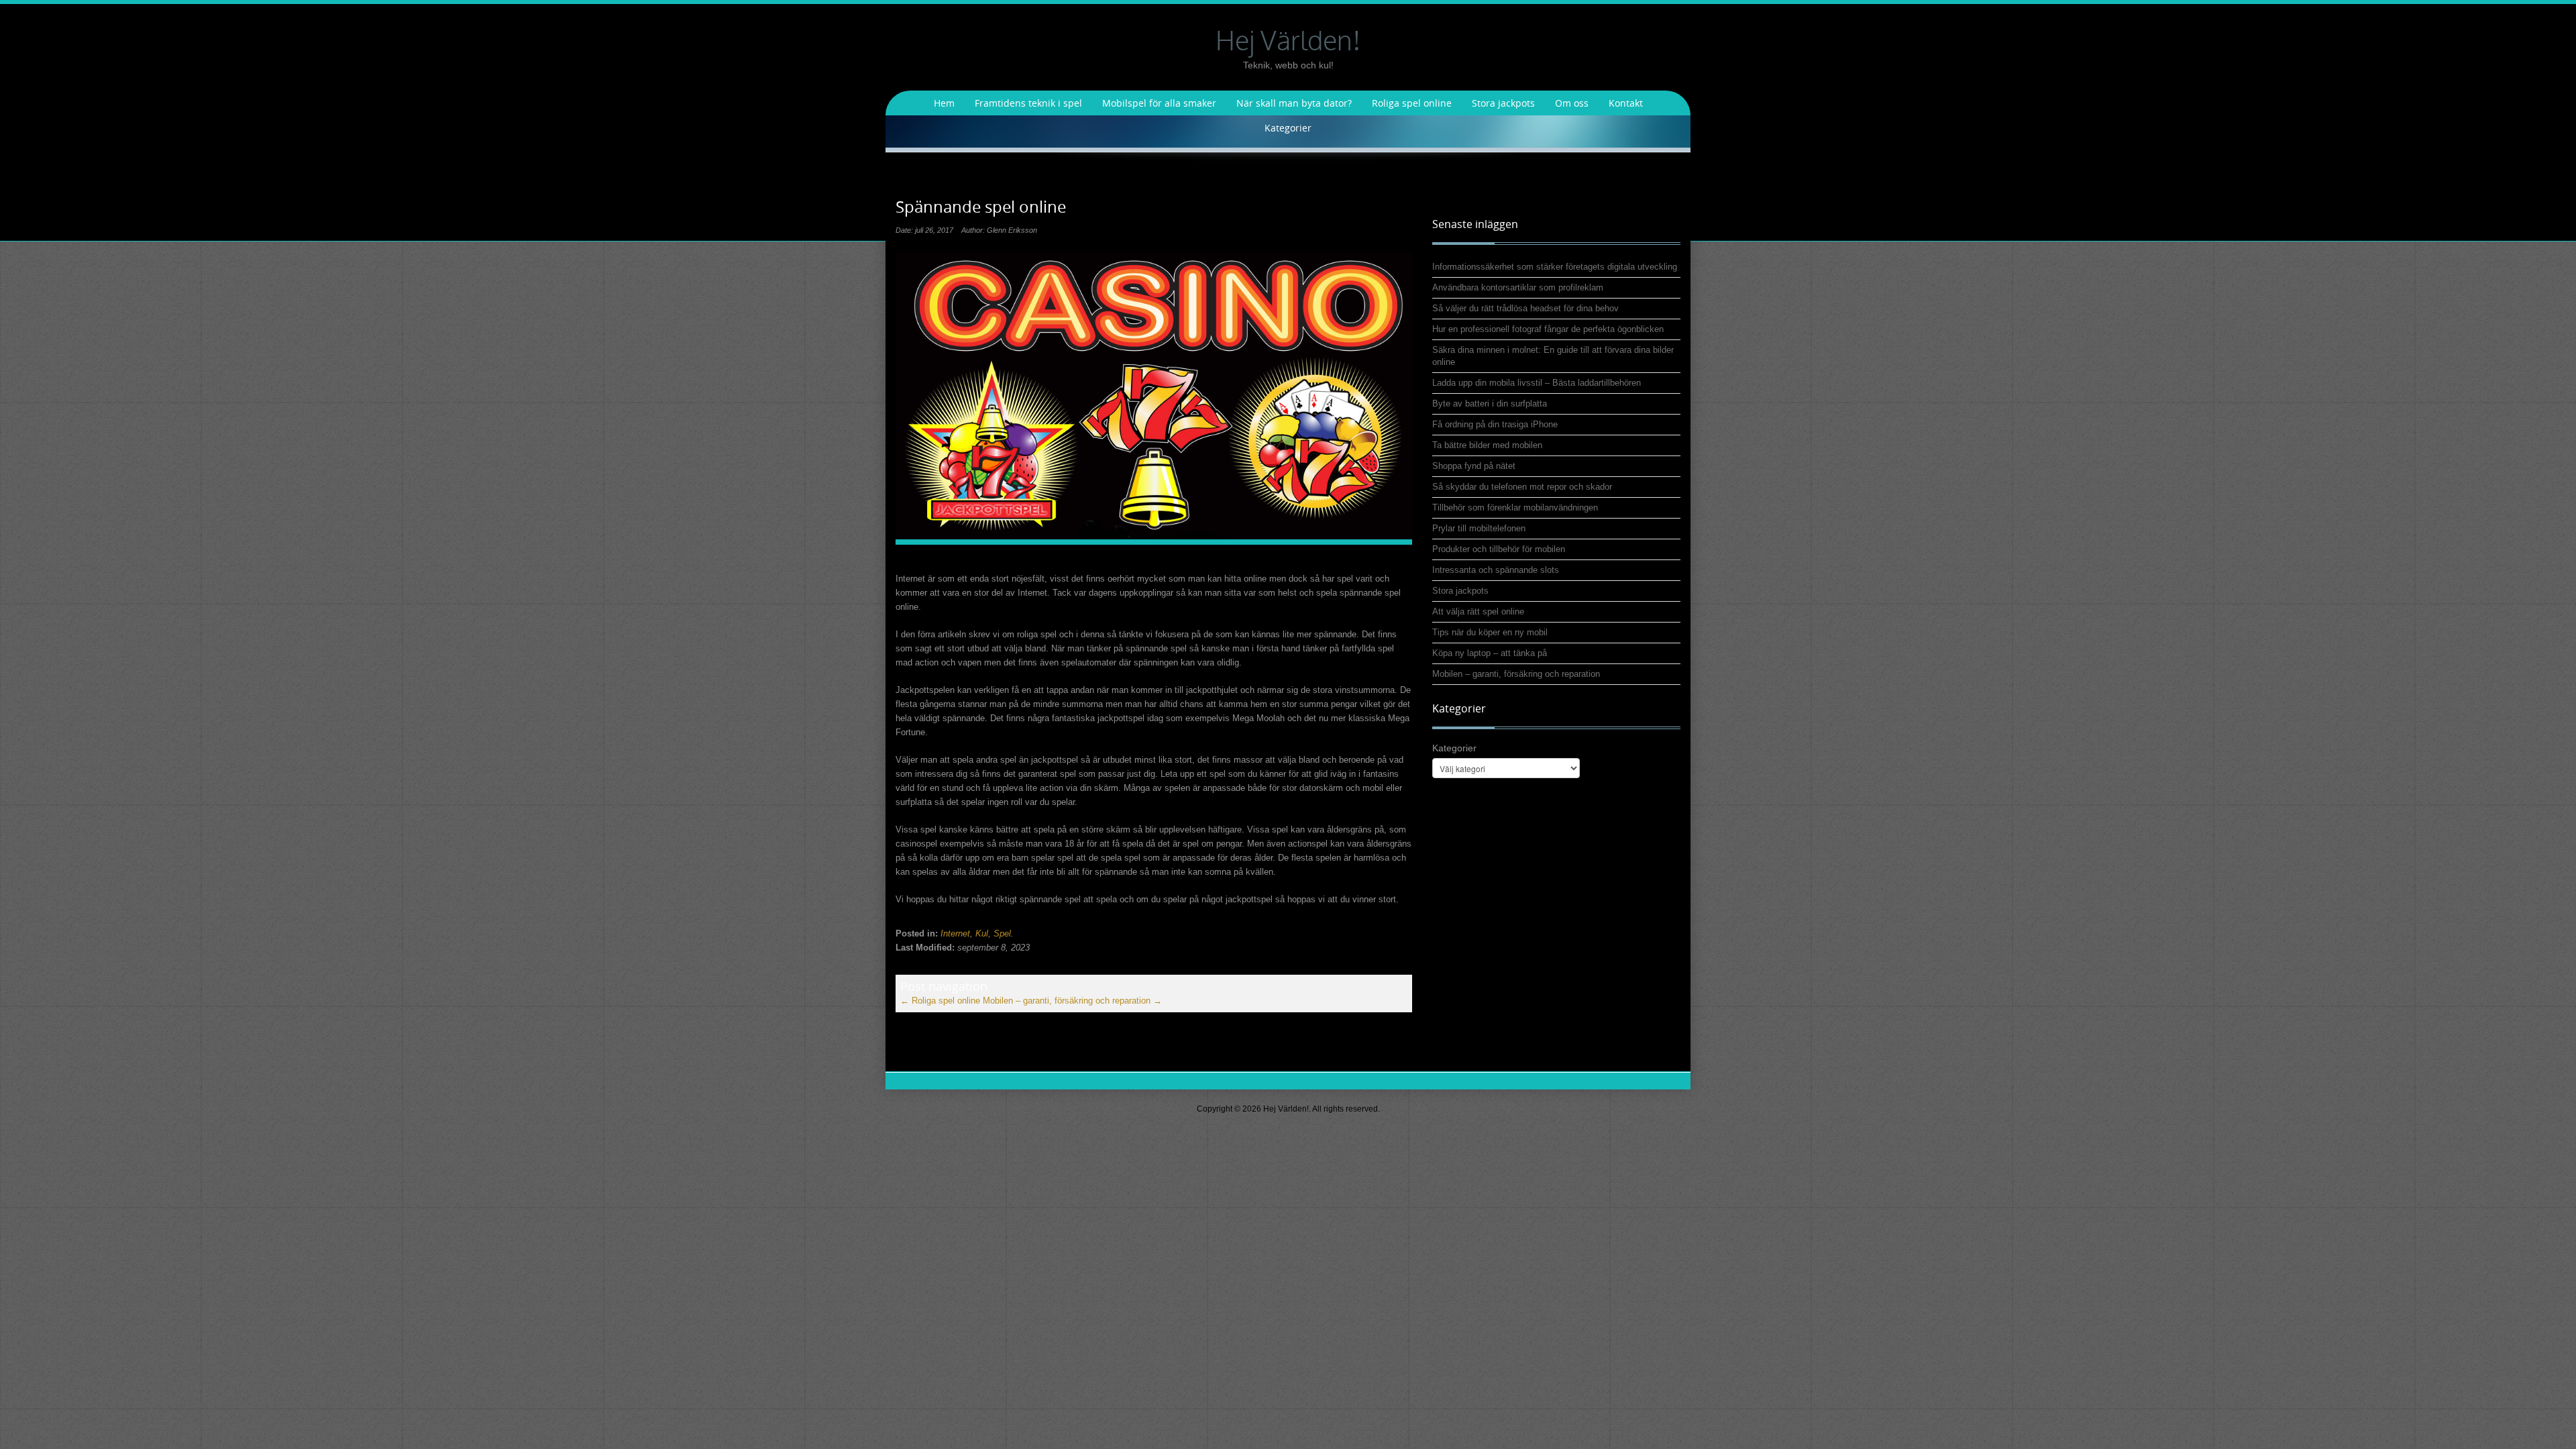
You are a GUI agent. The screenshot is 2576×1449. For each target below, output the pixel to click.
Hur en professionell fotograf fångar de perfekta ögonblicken (1548, 329)
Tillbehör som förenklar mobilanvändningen (1515, 507)
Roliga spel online (1412, 103)
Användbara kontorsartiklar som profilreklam (1518, 287)
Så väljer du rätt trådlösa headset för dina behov (1525, 308)
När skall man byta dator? (1294, 103)
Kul (982, 933)
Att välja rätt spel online (1478, 611)
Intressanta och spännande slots (1496, 570)
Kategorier (1288, 128)
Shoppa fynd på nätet (1474, 466)
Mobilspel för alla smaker (1159, 103)
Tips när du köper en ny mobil (1490, 632)
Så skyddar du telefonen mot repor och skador (1522, 487)
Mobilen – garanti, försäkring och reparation (1072, 1001)
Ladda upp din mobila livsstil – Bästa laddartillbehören (1537, 383)
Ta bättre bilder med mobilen (1487, 445)
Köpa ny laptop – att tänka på (1490, 653)
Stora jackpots (1503, 103)
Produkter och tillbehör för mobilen (1499, 549)
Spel (1002, 933)
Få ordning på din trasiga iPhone (1495, 424)
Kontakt (1626, 103)
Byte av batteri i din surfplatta (1490, 404)
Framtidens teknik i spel (1028, 103)
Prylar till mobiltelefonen (1479, 528)
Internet (955, 933)
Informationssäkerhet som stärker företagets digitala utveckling (1555, 267)
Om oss (1572, 103)
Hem (944, 103)
